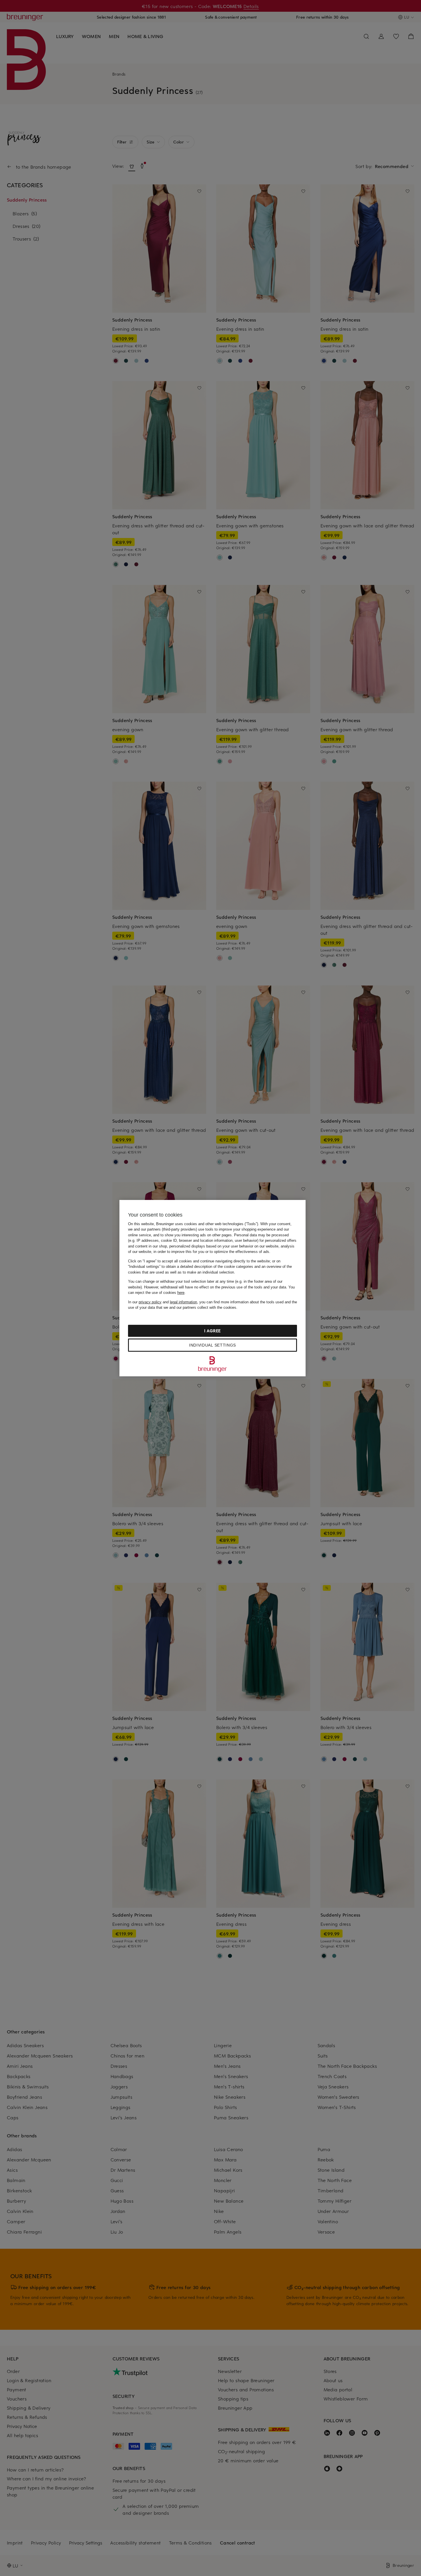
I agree (213, 1331)
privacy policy (150, 1302)
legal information (183, 1302)
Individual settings (213, 1345)
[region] (213, 1288)
